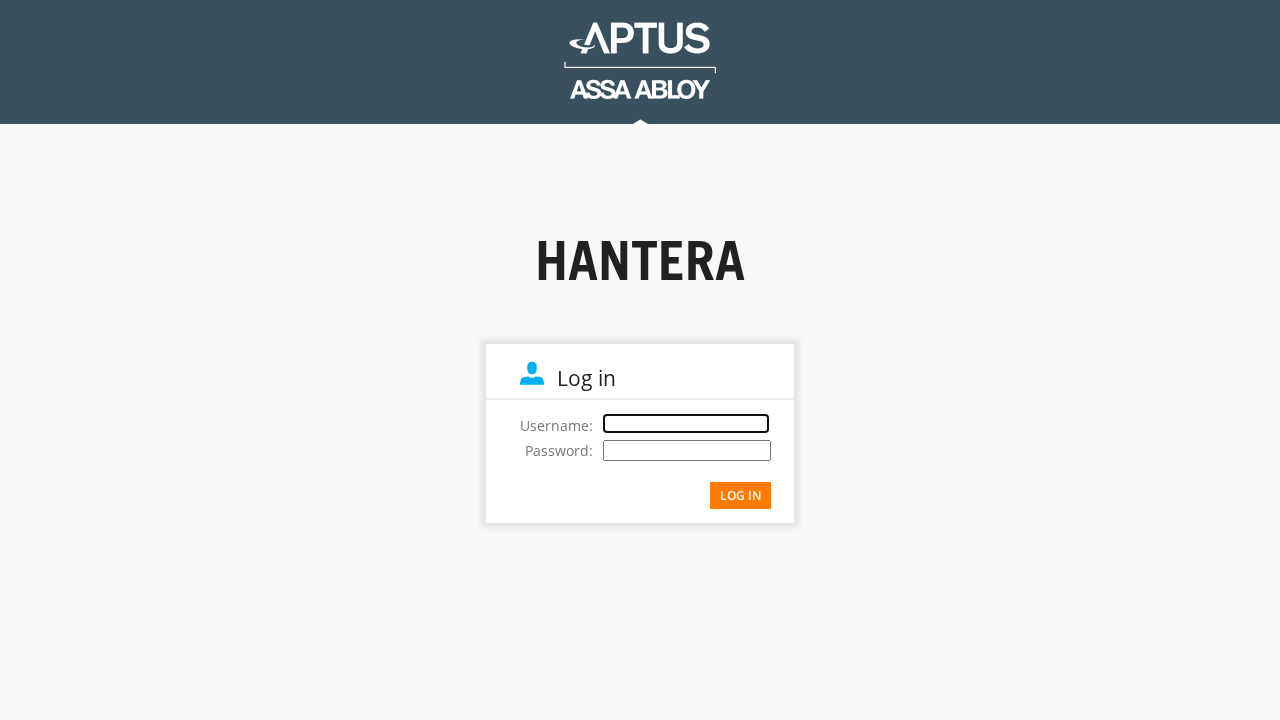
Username (554, 425)
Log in (740, 495)
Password (557, 450)
